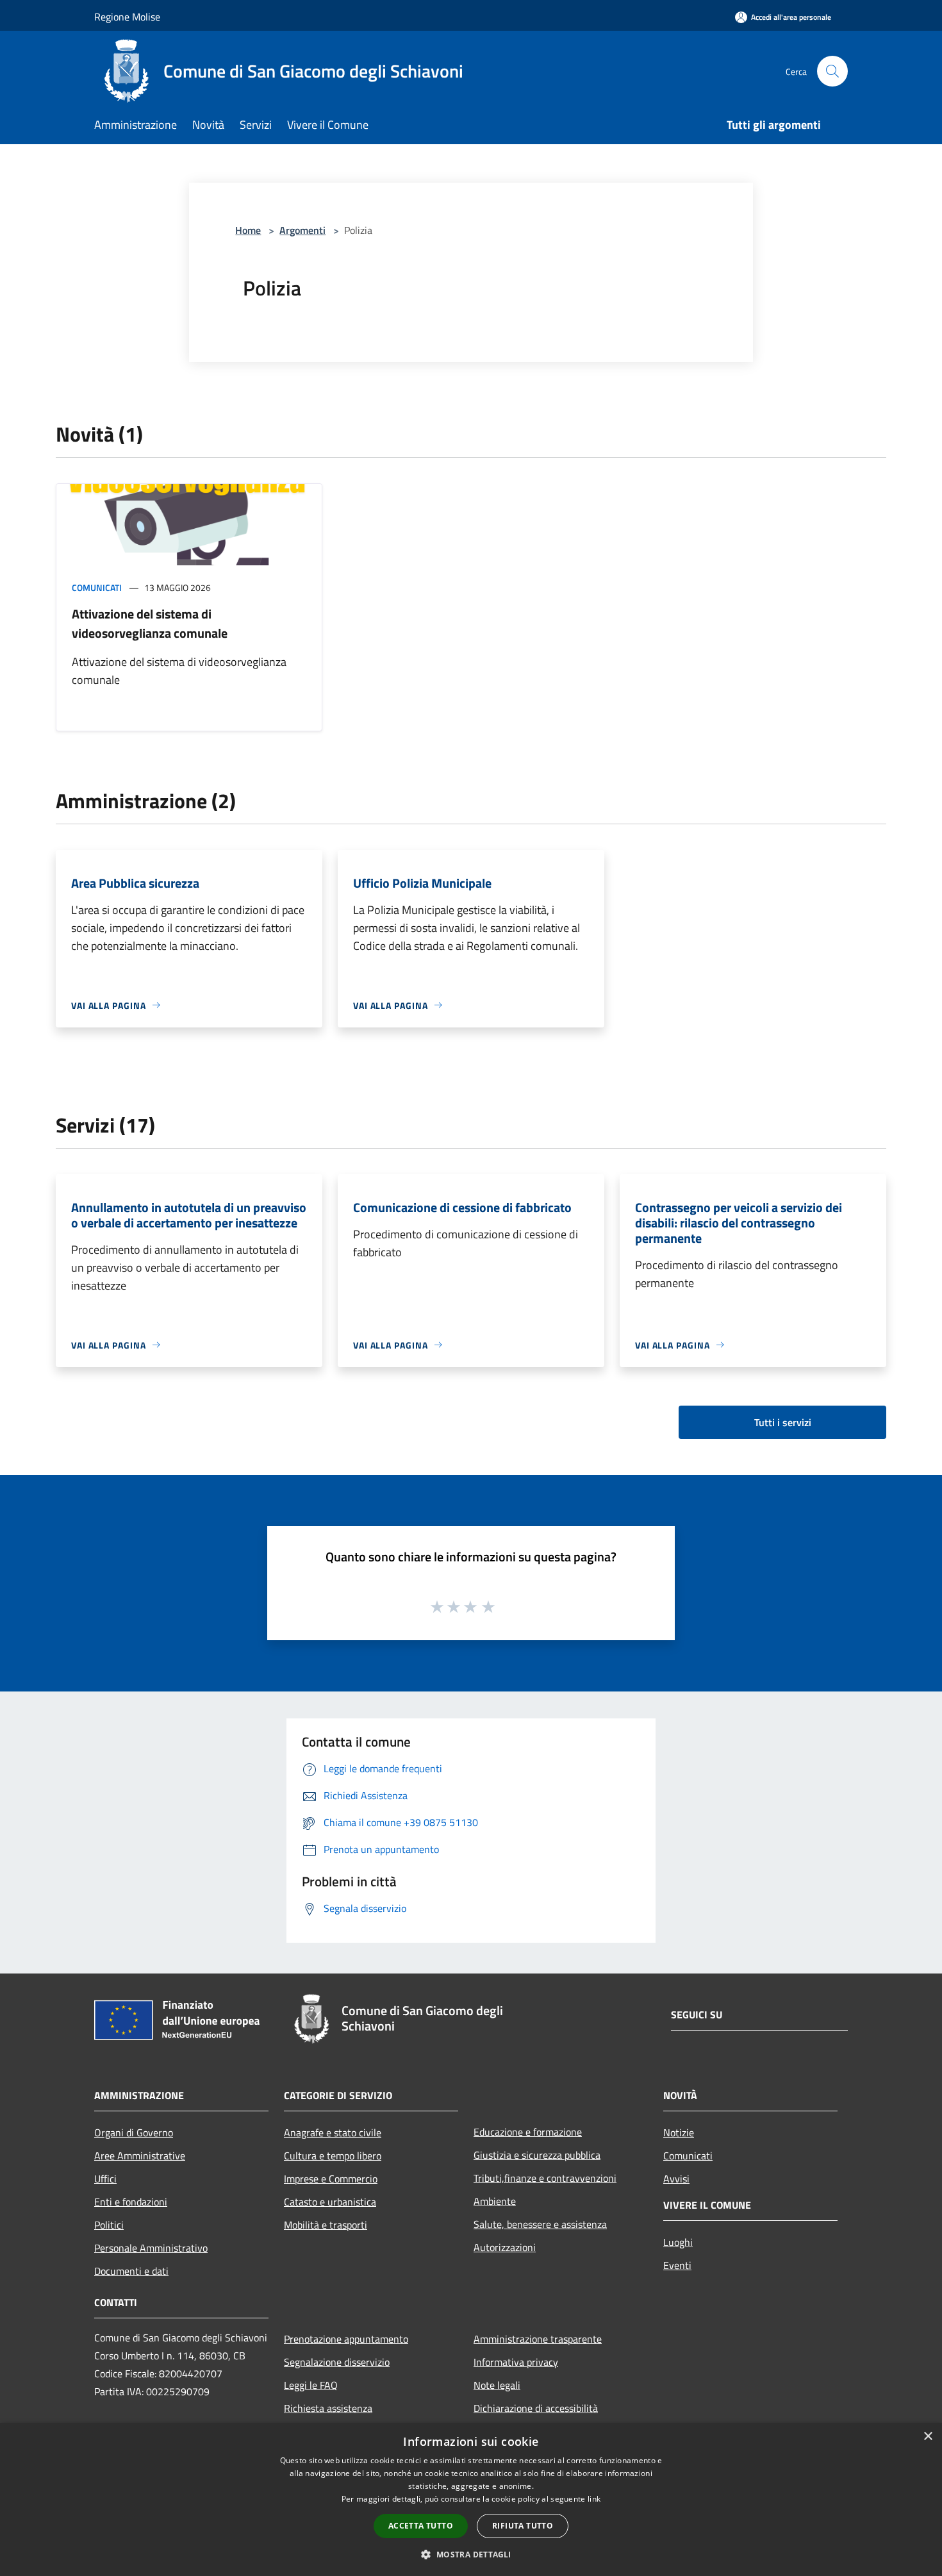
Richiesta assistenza (328, 2408)
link (594, 2499)
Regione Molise (127, 17)
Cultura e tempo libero (333, 2156)
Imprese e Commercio (331, 2179)
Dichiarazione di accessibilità (536, 2408)
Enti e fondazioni (131, 2202)
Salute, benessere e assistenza (540, 2224)
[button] (471, 2554)
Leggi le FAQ (311, 2385)
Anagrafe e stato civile (333, 2132)
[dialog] (471, 2499)
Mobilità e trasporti (326, 2225)
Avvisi (676, 2179)
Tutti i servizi (783, 1422)
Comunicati (97, 587)
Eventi (677, 2265)
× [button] (928, 2437)
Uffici (105, 2179)
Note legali (497, 2385)
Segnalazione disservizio (337, 2362)
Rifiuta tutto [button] (523, 2526)
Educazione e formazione (528, 2132)
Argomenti (302, 230)
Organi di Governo (134, 2132)
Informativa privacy (516, 2362)
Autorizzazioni (505, 2247)
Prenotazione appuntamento (346, 2339)
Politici (109, 2225)
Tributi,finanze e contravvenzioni (545, 2178)
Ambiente (495, 2201)
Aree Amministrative (140, 2156)
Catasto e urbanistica (330, 2202)
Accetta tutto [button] (421, 2526)
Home (248, 230)
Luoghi (678, 2242)
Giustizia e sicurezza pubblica (537, 2155)
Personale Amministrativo (151, 2248)
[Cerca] (832, 71)
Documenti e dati (131, 2271)
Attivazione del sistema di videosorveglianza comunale (150, 623)
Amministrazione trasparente (538, 2339)
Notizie (679, 2132)
